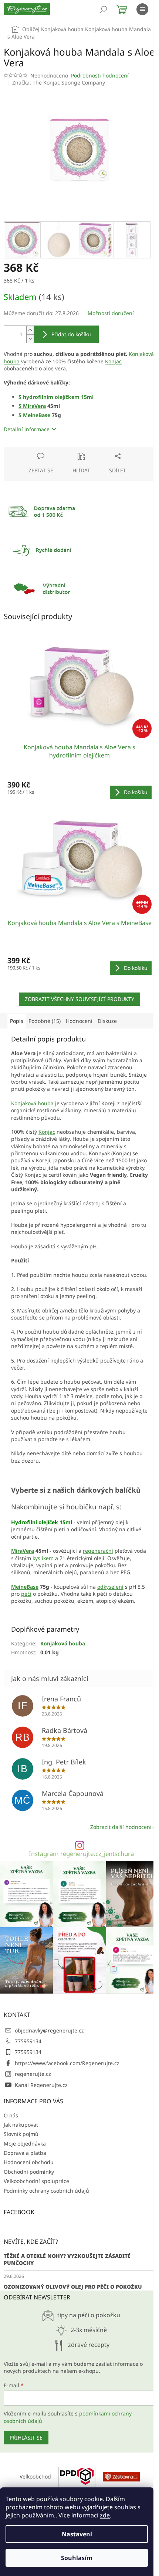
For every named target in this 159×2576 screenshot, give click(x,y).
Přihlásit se (26, 2438)
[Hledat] (104, 9)
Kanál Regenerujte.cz (41, 2085)
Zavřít (43, 450)
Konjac (113, 361)
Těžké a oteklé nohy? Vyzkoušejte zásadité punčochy (67, 2259)
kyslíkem (43, 1558)
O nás (11, 2115)
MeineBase (37, 415)
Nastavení (77, 2534)
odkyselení (110, 1587)
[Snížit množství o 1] (30, 339)
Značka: (59, 82)
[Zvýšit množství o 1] (30, 330)
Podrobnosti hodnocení (100, 75)
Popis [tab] (17, 1021)
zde (105, 2515)
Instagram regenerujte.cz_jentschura (81, 1854)
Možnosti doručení (111, 313)
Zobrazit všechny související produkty (79, 999)
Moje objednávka (25, 2144)
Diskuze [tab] (107, 1021)
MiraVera (34, 406)
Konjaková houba (32, 1103)
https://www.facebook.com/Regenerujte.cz (67, 2063)
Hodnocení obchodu (29, 2162)
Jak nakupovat (21, 2125)
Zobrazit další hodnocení (121, 1827)
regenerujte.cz (33, 2074)
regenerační (98, 1551)
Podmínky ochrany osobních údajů (46, 2191)
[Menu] (142, 9)
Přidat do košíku (71, 334)
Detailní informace (27, 429)
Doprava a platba (25, 2153)
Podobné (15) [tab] (45, 1021)
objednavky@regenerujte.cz (49, 2030)
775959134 (28, 2041)
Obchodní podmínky (29, 2172)
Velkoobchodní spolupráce (36, 2181)
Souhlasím (77, 2558)
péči (26, 1594)
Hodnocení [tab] (79, 1021)
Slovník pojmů (21, 2134)
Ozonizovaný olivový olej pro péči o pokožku (73, 2287)
